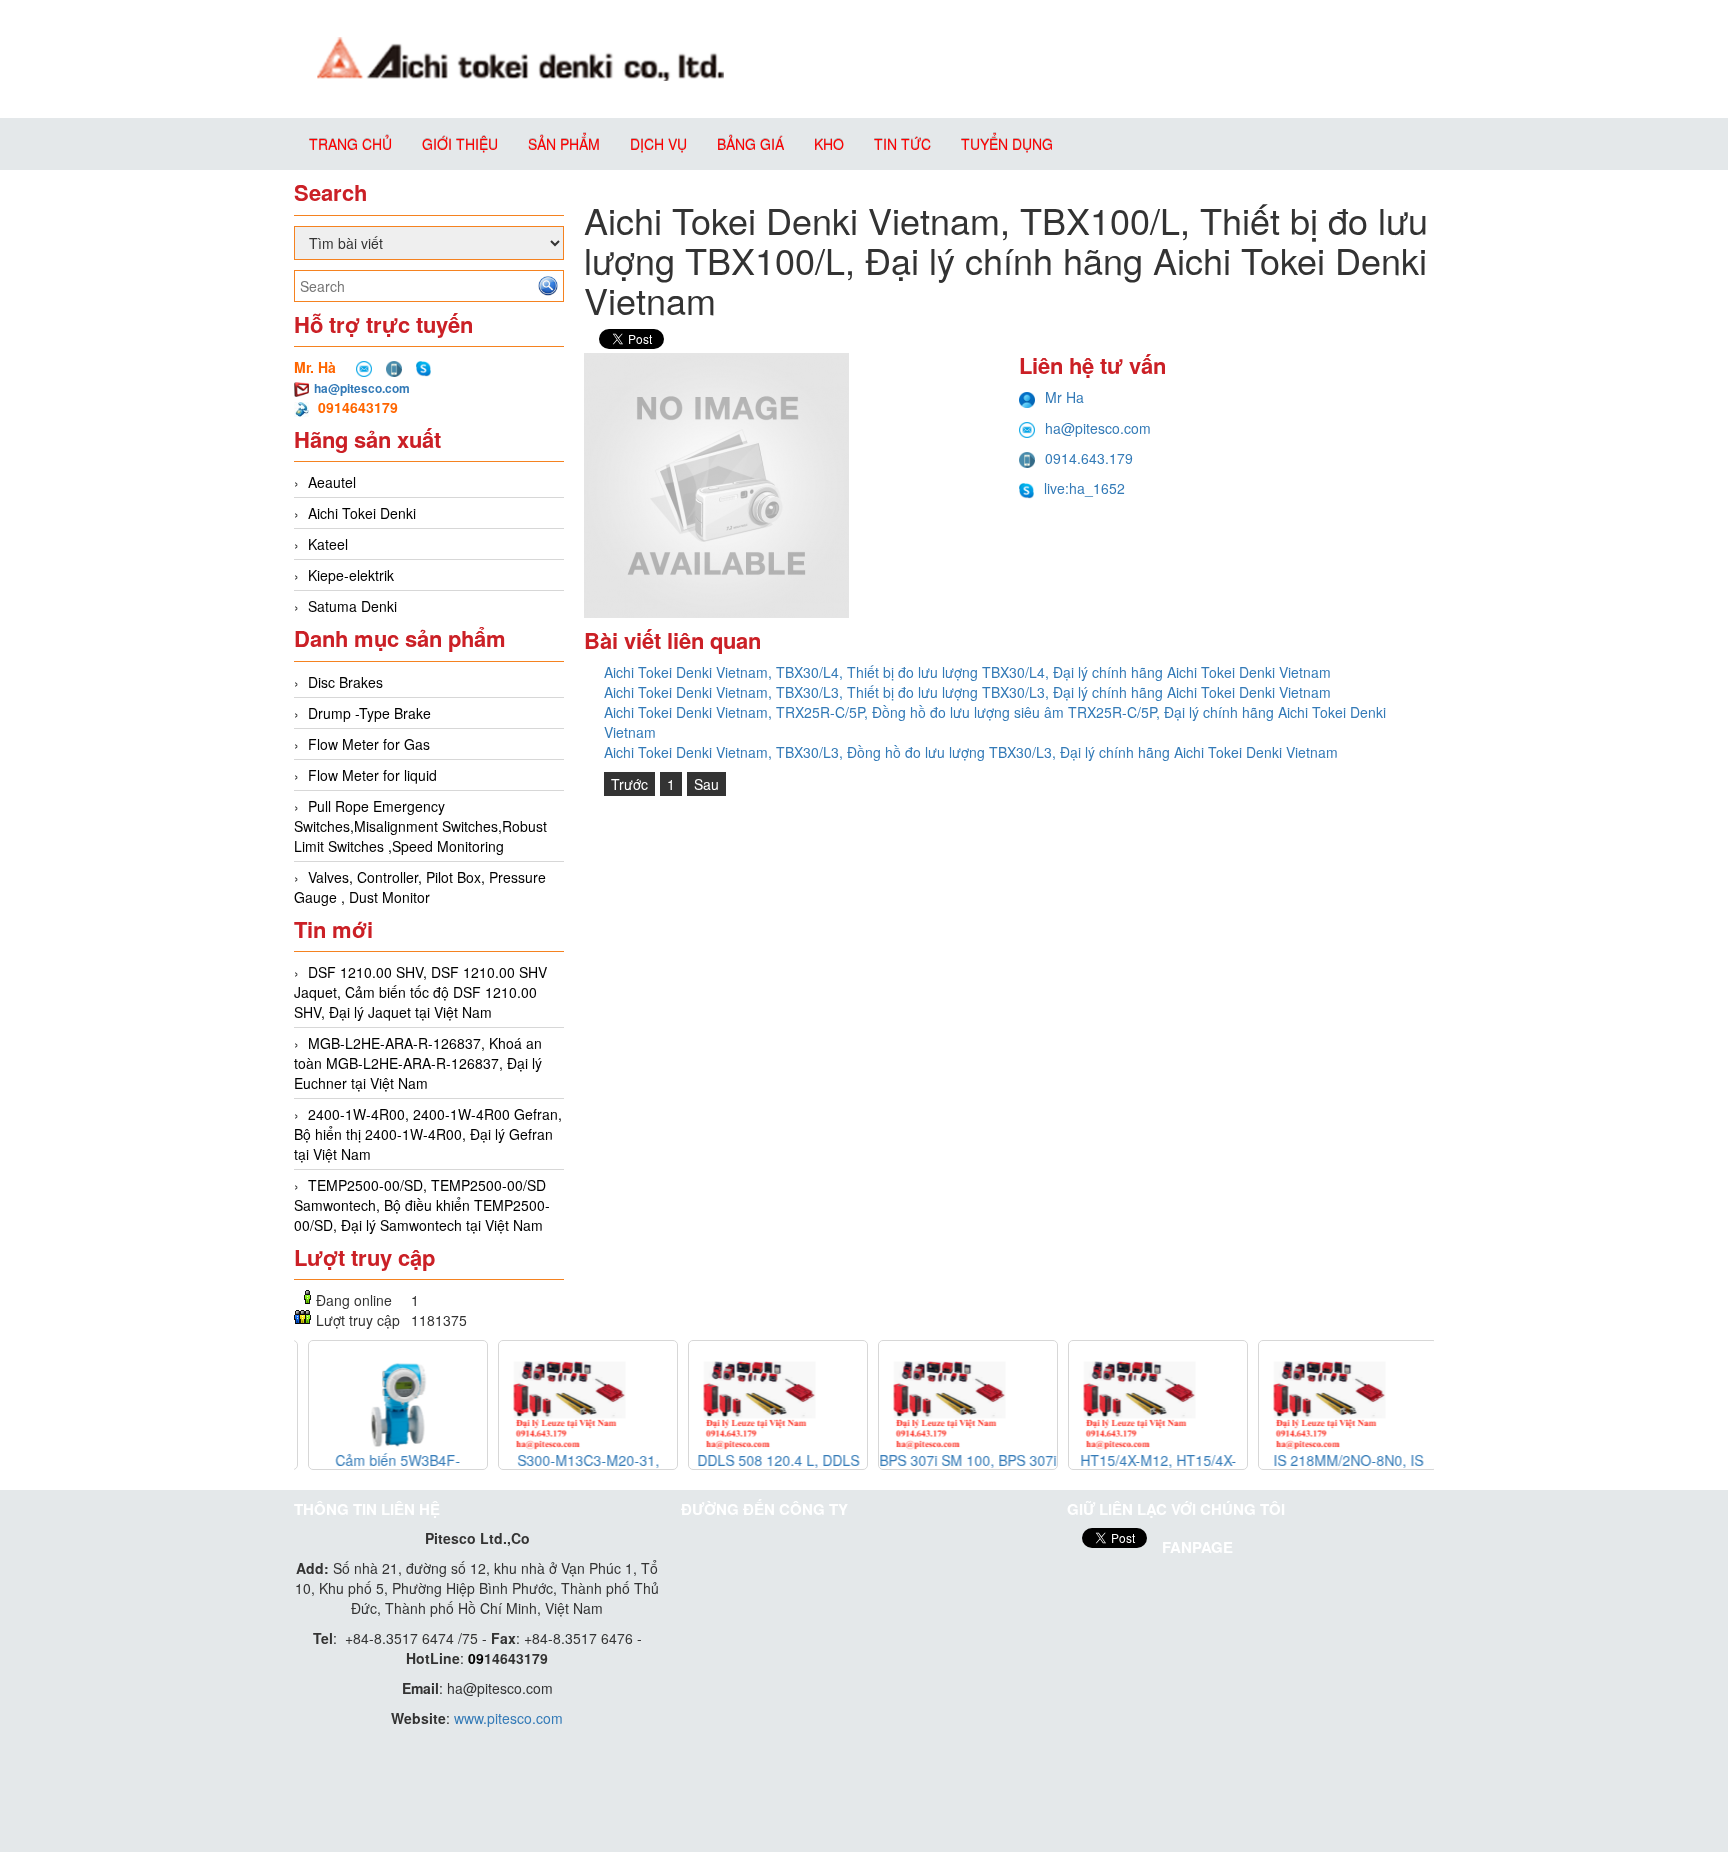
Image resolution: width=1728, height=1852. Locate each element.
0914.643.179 (1089, 458)
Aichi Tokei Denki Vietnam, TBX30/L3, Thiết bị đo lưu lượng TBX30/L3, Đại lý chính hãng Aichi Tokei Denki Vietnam (967, 692)
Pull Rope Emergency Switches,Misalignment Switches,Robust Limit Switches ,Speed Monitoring (420, 826)
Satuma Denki (352, 606)
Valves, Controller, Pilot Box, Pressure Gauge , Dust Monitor (420, 887)
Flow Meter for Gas (369, 744)
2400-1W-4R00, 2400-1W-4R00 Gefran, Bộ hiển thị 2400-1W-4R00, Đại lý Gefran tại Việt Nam (428, 1134)
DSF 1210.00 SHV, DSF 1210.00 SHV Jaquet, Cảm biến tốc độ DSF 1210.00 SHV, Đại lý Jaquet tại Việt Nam (420, 992)
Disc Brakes (345, 682)
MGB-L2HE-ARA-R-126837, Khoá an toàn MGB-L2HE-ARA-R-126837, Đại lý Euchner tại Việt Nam (418, 1063)
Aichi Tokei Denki (362, 513)
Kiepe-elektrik (351, 575)
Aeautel (332, 482)
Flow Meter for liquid (372, 775)
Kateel (328, 544)
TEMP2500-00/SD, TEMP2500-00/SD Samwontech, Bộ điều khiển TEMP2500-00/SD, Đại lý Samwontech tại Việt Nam (422, 1205)
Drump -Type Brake (369, 713)
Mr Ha (1064, 397)
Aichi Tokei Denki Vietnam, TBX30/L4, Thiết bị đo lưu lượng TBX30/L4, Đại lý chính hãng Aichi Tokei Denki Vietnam (967, 672)
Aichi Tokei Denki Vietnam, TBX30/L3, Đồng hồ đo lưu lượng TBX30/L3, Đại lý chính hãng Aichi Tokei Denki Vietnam (971, 752)
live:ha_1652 (1084, 488)
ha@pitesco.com (362, 388)
